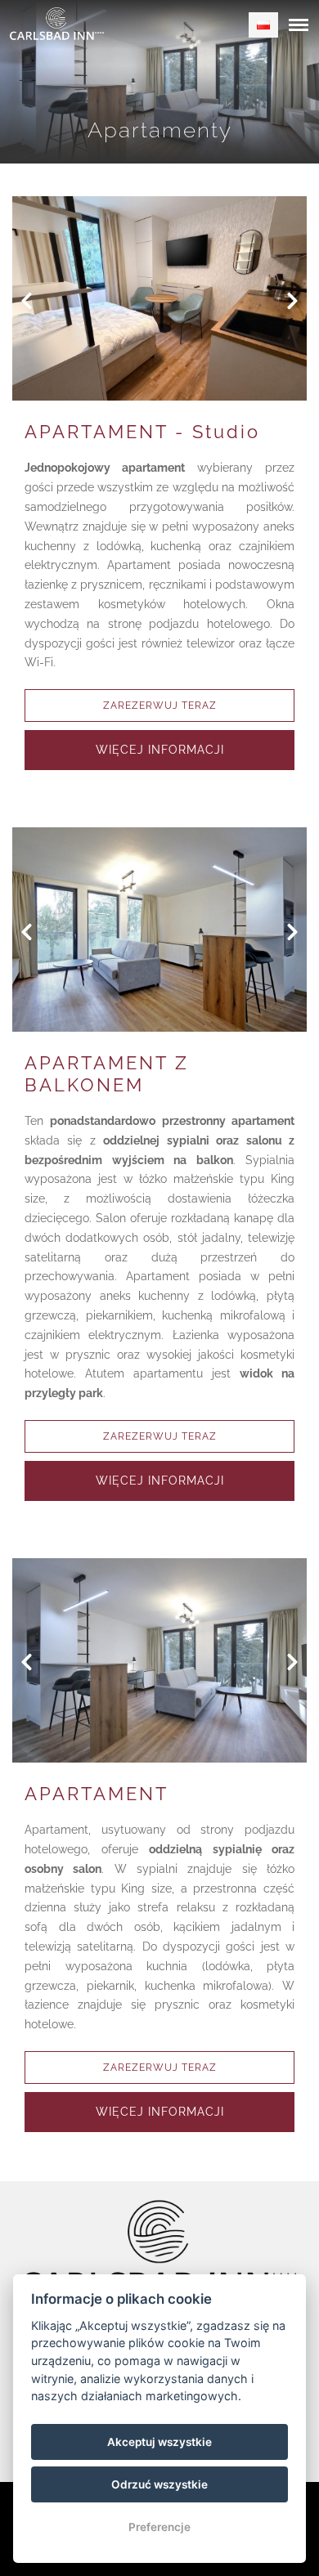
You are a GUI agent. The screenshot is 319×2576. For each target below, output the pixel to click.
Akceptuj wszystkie (159, 2442)
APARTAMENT (97, 1794)
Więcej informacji (160, 750)
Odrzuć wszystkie (159, 2484)
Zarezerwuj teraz (160, 706)
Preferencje (159, 2527)
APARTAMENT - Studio (142, 432)
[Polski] (263, 25)
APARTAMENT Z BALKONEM (107, 1073)
